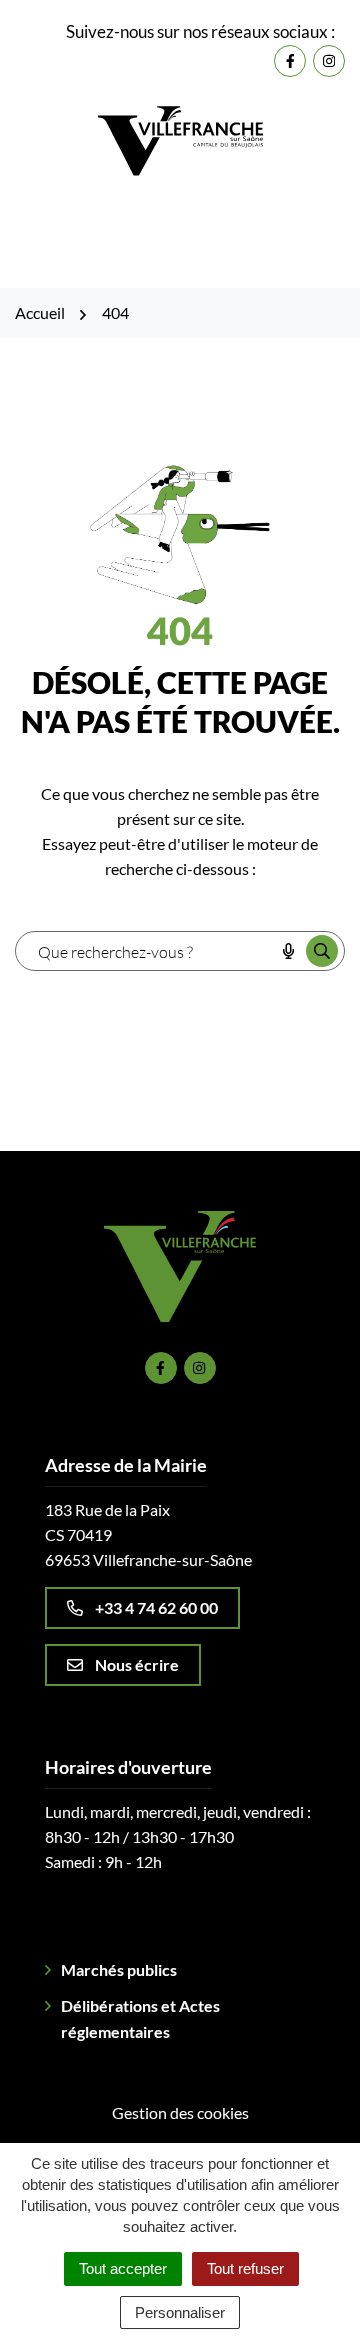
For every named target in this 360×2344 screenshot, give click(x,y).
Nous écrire (137, 1664)
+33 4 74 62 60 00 (156, 1607)
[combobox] (144, 951)
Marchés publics (119, 1969)
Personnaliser (180, 2312)
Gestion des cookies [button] (180, 2112)
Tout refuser (245, 2268)
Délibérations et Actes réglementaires (140, 2018)
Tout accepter (123, 2268)
